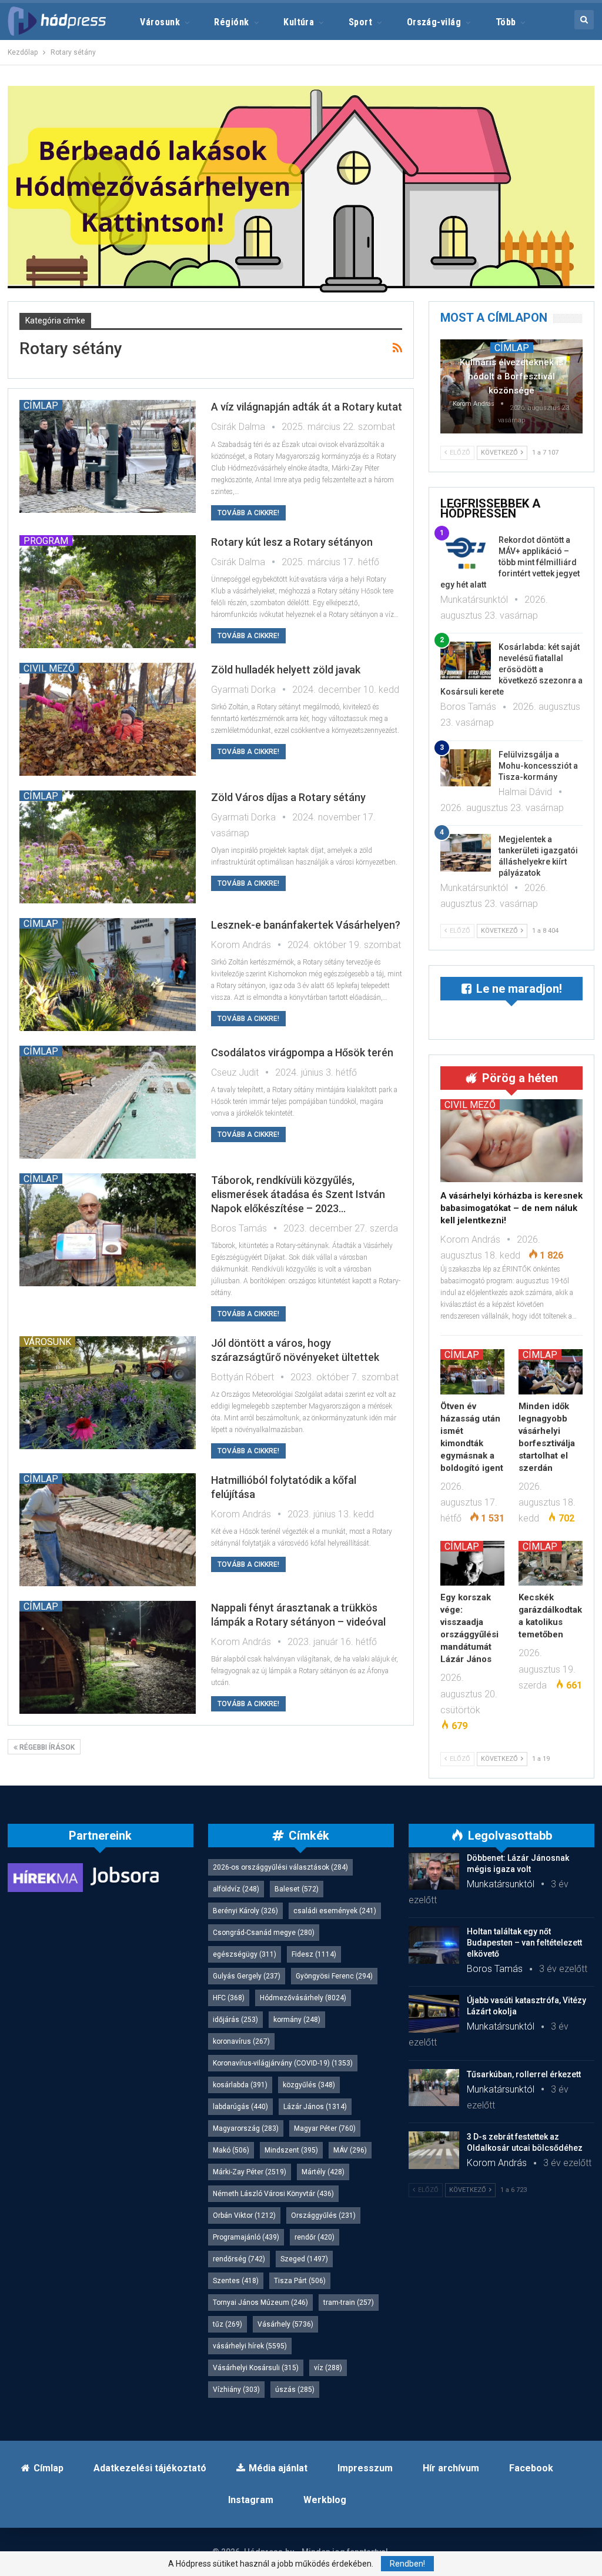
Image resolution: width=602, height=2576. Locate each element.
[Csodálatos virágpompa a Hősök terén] (108, 1102)
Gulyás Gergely (247, 1976)
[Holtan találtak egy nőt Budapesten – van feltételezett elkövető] (434, 1945)
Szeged (304, 2259)
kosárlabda (240, 2085)
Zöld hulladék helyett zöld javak (286, 670)
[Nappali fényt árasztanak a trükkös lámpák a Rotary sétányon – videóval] (108, 1657)
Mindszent (291, 2150)
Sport (360, 22)
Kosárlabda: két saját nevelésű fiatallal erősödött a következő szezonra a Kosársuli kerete (511, 669)
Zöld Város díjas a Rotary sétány (288, 797)
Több (506, 22)
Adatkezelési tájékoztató (150, 2468)
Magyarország (246, 2128)
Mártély (323, 2172)
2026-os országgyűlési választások (280, 1867)
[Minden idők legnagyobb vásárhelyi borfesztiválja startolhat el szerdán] (551, 1372)
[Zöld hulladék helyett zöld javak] (108, 719)
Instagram (251, 2500)
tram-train (349, 2303)
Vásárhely (285, 2324)
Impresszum (365, 2468)
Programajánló (246, 2237)
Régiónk (231, 22)
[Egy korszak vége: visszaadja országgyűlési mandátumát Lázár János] (472, 1563)
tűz (228, 2324)
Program (46, 540)
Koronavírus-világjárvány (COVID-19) (283, 2063)
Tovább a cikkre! (248, 513)
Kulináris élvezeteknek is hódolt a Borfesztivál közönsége (511, 376)
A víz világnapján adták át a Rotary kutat (307, 407)
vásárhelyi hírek (250, 2346)
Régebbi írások (46, 1747)
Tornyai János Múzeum (260, 2303)
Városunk (160, 22)
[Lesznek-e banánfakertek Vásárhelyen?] (108, 975)
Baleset (297, 1889)
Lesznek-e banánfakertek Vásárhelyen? (306, 925)
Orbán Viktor (244, 2215)
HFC (229, 1998)
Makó (231, 2150)
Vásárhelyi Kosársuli (256, 2368)
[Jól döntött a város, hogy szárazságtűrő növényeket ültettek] (108, 1393)
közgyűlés (309, 2085)
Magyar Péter (325, 2128)
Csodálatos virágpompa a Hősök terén (302, 1052)
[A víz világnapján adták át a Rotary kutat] (108, 456)
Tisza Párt (300, 2281)
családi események (335, 1911)
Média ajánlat (278, 2468)
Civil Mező (49, 668)
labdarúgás (240, 2107)
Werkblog (325, 2500)
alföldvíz (236, 1889)
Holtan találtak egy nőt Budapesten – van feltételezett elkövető (524, 1943)
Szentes (236, 2281)
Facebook (531, 2468)
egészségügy (245, 1954)
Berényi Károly (245, 1911)
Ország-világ (434, 22)
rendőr (315, 2237)
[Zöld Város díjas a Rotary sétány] (108, 847)
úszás (295, 2390)
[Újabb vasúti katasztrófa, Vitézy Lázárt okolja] (434, 2014)
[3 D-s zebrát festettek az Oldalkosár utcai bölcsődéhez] (434, 2150)
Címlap (41, 405)
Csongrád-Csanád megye (264, 1933)
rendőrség (239, 2259)
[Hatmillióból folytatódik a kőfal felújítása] (108, 1530)
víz (328, 2368)
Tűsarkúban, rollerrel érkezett (524, 2074)
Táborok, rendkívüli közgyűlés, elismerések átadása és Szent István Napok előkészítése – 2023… (298, 1194)
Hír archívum (451, 2468)
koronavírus (241, 2041)
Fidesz (314, 1954)
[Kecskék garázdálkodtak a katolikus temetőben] (551, 1563)
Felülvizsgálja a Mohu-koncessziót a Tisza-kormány (538, 766)
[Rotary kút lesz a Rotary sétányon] (108, 592)
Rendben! (407, 2564)
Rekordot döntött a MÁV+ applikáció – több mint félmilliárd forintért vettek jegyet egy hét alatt (510, 562)
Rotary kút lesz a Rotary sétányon (292, 542)
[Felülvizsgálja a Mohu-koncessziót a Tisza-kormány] (466, 768)
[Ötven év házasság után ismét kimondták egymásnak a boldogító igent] (472, 1372)
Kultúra (299, 22)
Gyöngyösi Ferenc (334, 1976)
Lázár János (315, 2107)
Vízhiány (236, 2390)
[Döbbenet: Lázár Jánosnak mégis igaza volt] (434, 1871)
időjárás (235, 2020)
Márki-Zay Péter (250, 2172)
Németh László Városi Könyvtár (273, 2194)
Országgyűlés (323, 2215)
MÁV (350, 2150)
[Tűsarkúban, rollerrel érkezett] (434, 2088)
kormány (297, 2020)
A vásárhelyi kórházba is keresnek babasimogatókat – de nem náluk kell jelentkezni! (511, 1208)
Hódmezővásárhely (303, 1998)
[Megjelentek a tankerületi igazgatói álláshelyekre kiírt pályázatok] (466, 853)
